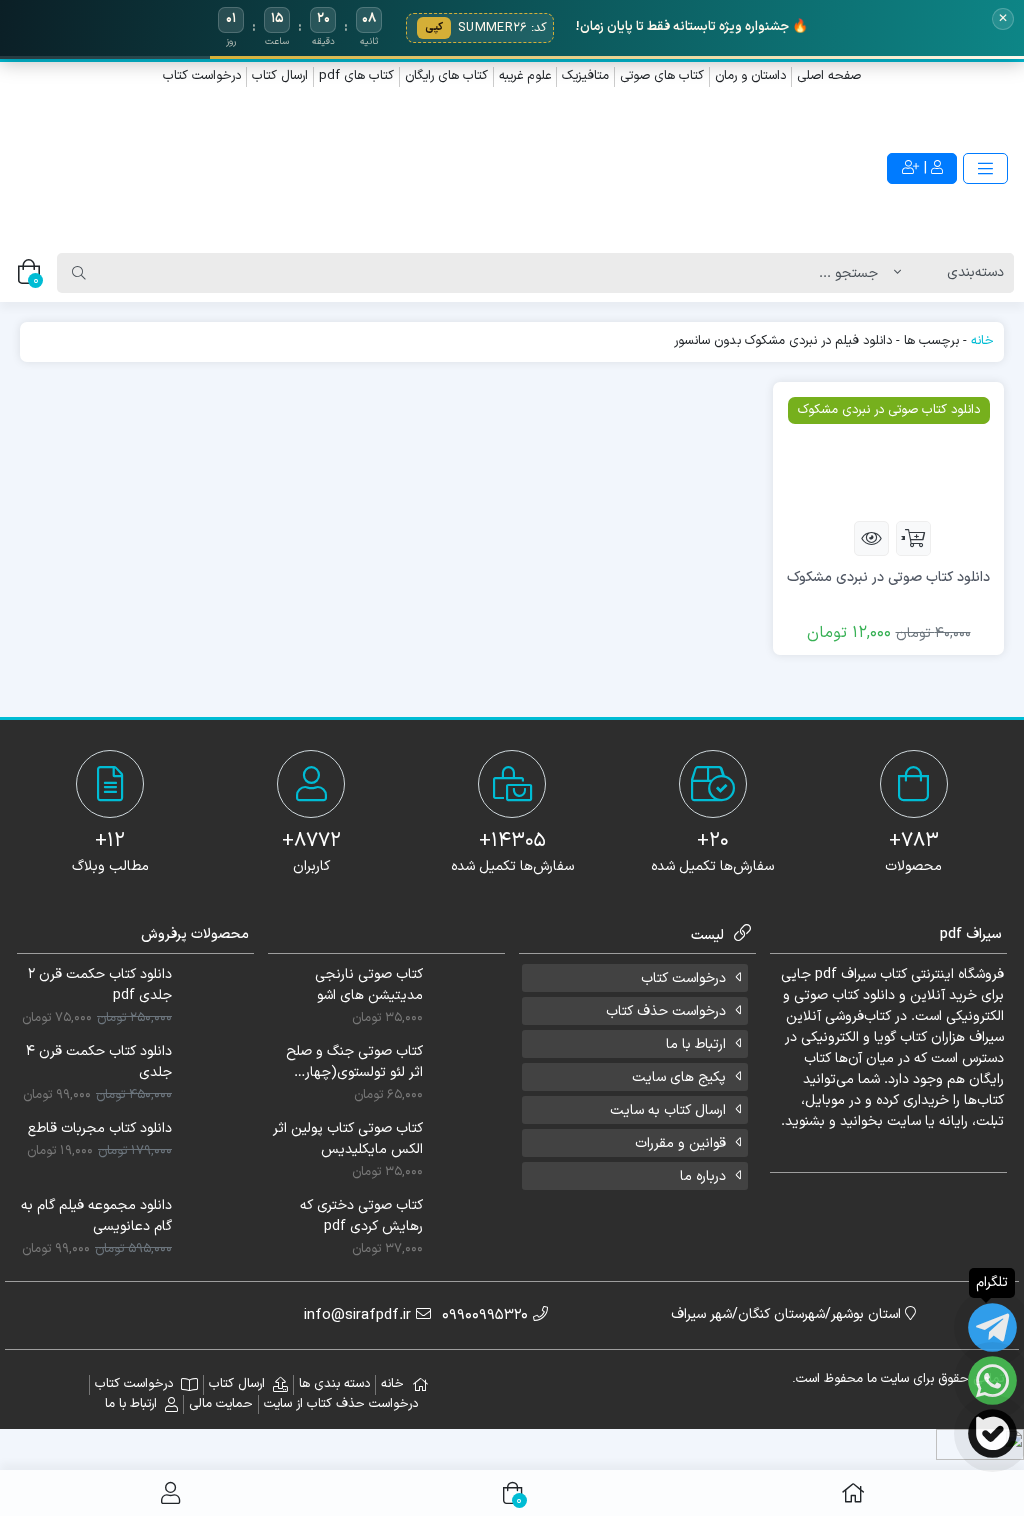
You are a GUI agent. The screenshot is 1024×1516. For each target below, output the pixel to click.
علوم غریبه (525, 76)
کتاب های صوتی (662, 76)
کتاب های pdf (356, 76)
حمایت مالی (221, 1404)
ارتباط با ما (696, 1044)
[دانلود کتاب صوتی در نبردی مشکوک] (888, 450)
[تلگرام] (992, 1327)
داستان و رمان (750, 76)
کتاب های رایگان (446, 76)
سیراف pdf (845, 974)
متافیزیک (585, 76)
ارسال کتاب (280, 76)
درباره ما (703, 1176)
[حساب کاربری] (170, 1493)
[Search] (79, 273)
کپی (434, 27)
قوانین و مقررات (680, 1143)
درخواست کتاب (202, 76)
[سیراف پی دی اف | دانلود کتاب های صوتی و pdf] (256, 169)
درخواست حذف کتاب (666, 1011)
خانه (982, 341)
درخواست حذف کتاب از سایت (341, 1404)
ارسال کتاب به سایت (668, 1110)
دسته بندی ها (334, 1384)
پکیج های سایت (679, 1077)
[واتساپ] (992, 1380)
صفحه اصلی (829, 76)
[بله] (992, 1433)
